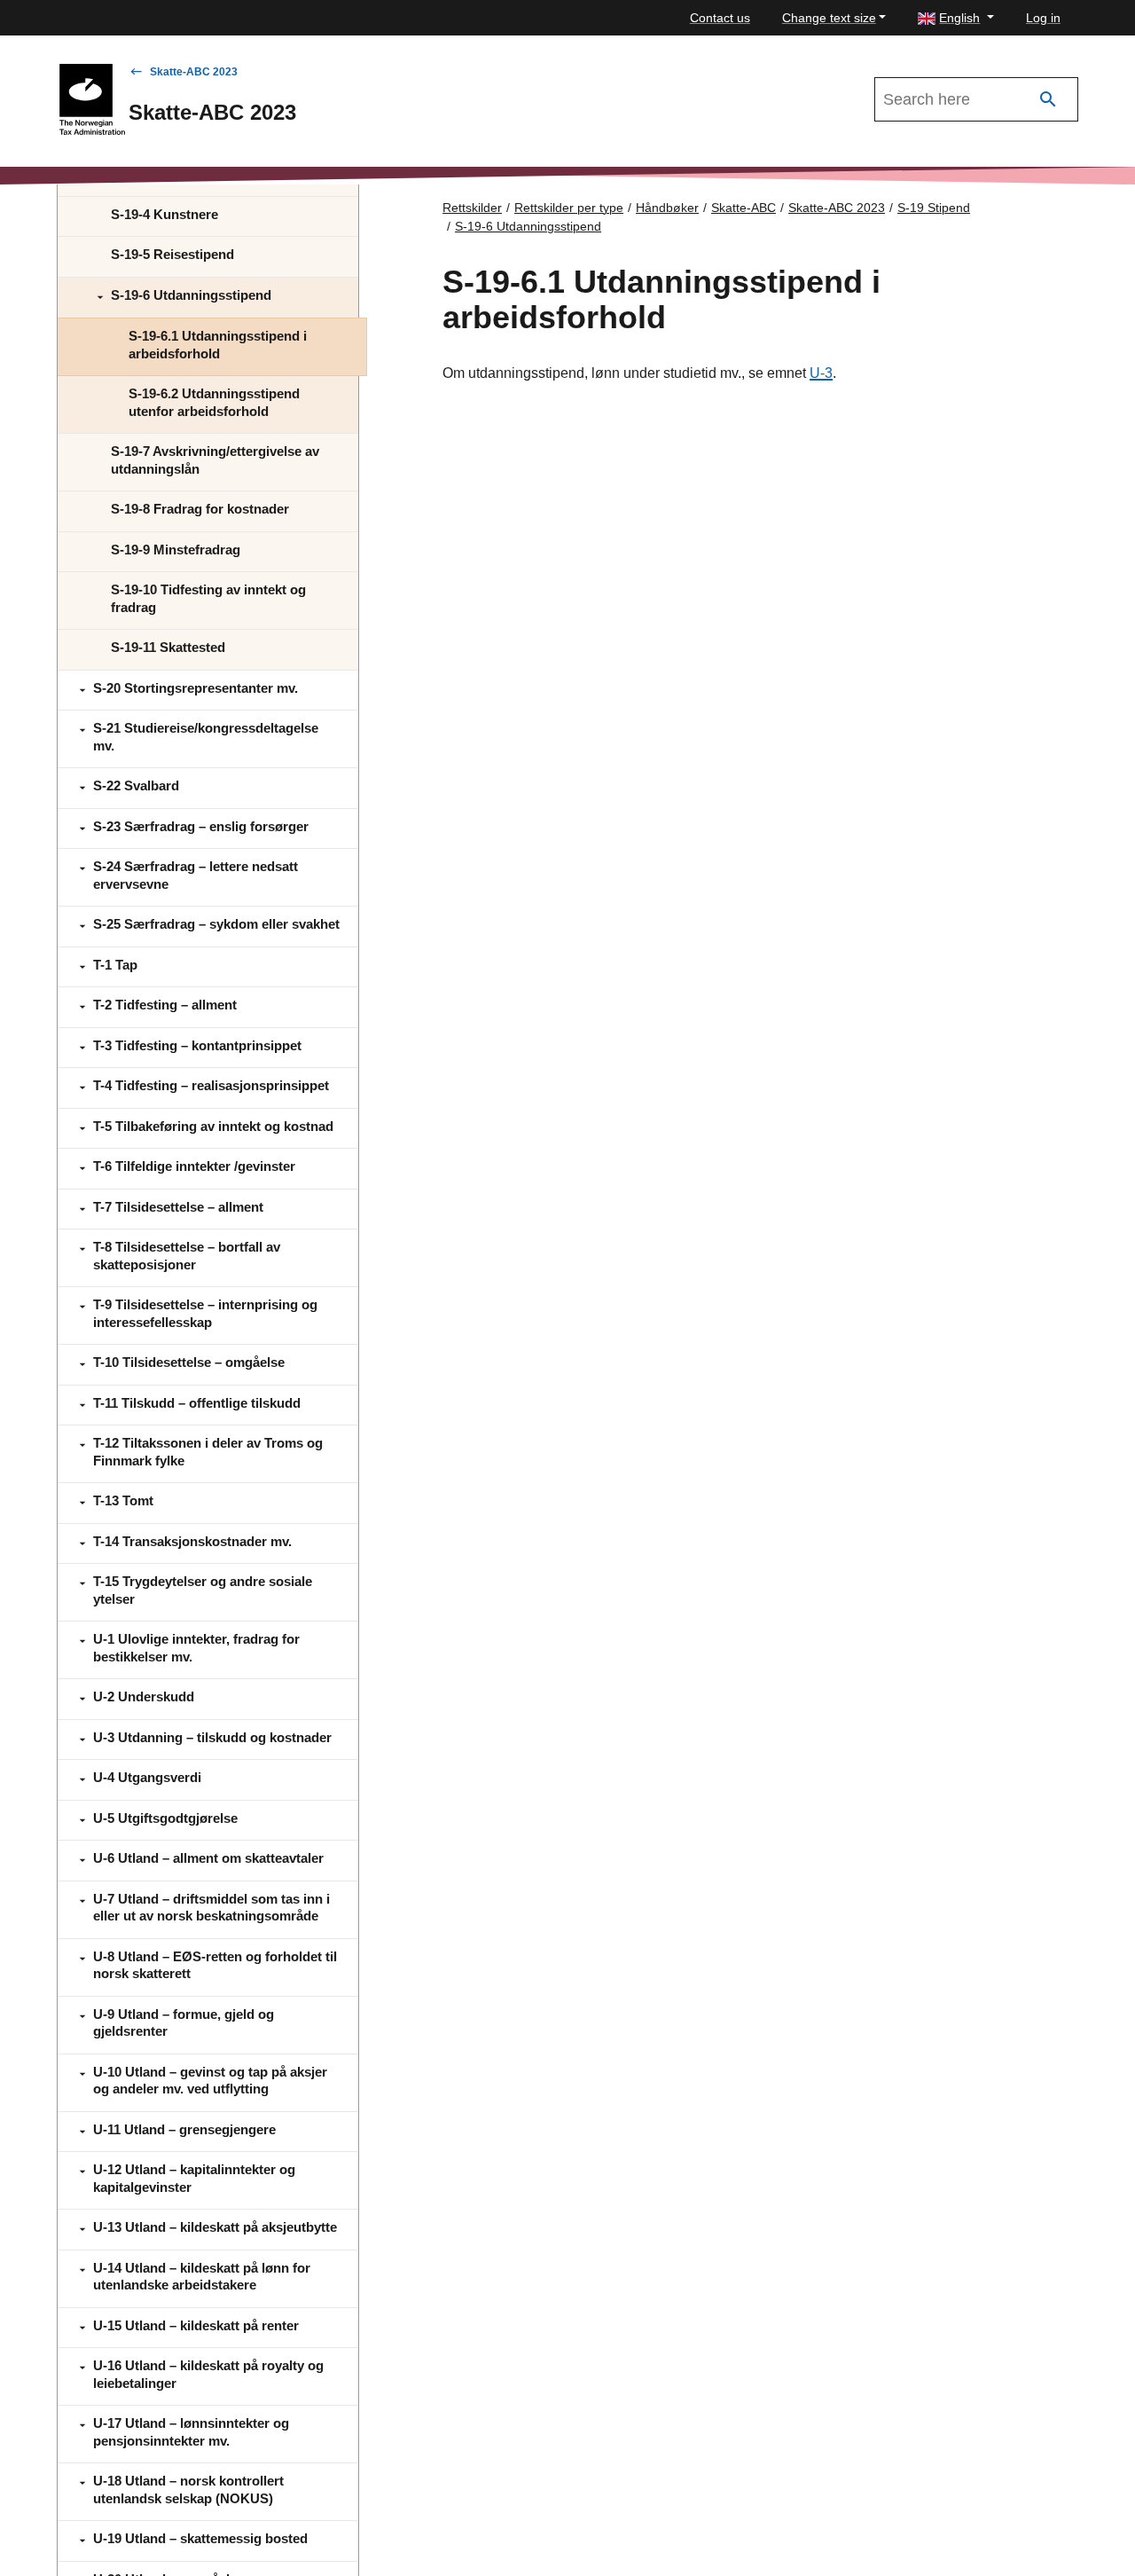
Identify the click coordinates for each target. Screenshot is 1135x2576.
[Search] (1048, 100)
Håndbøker (667, 208)
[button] (956, 18)
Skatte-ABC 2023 (194, 72)
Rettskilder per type (569, 208)
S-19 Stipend (934, 208)
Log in (1043, 18)
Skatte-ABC (744, 208)
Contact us (720, 18)
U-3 (821, 373)
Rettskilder (472, 208)
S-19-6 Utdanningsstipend (528, 226)
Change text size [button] (829, 18)
